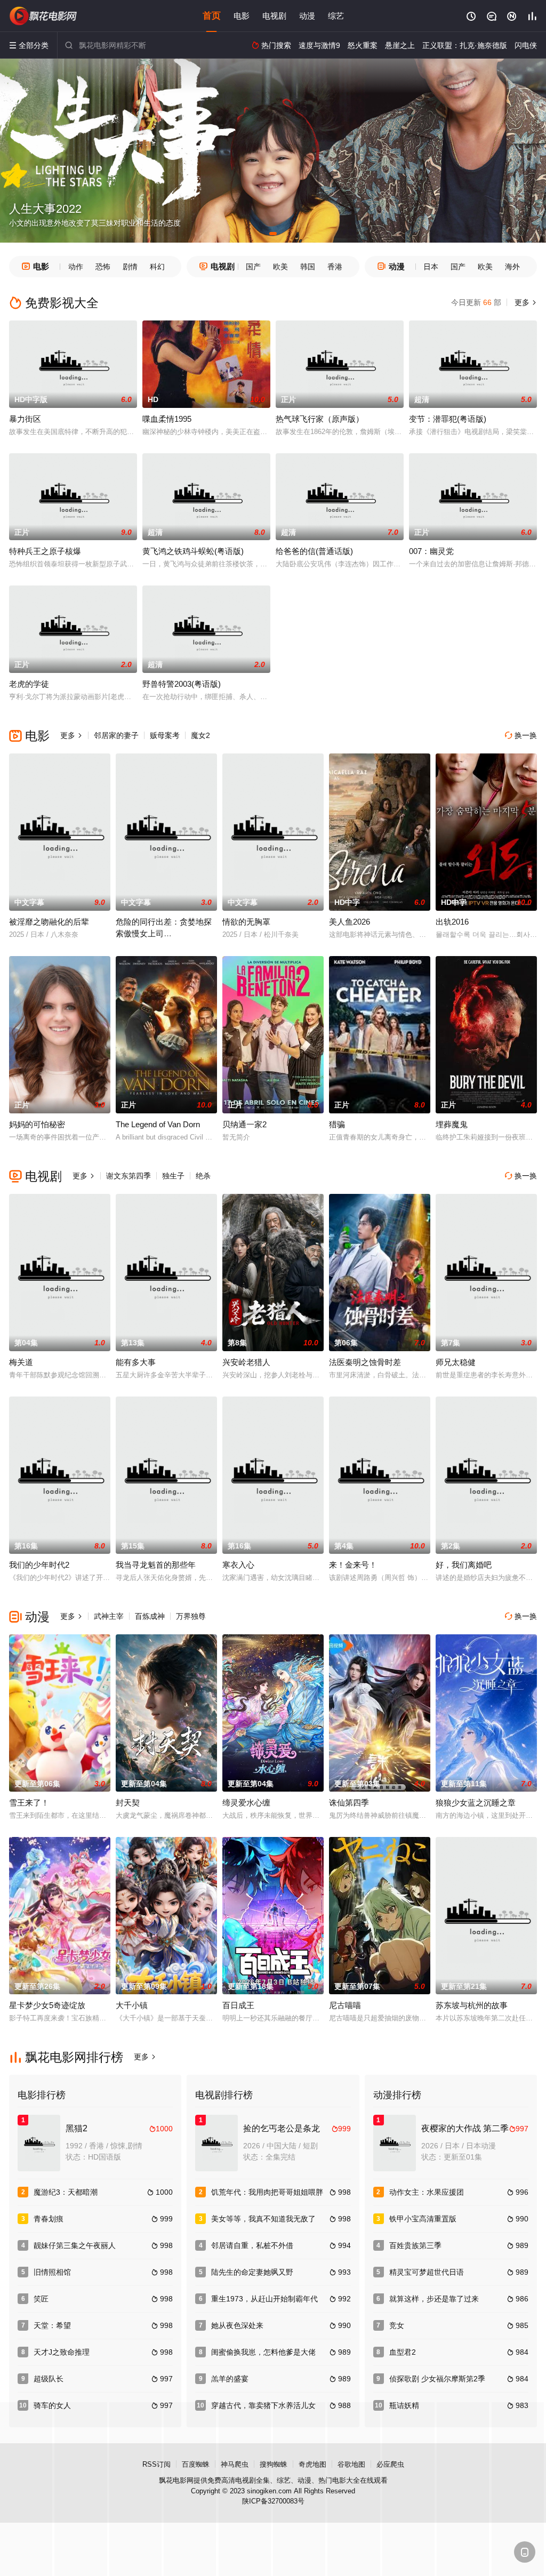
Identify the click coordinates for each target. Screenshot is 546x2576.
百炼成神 (150, 1616)
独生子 (173, 1176)
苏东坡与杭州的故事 (472, 2005)
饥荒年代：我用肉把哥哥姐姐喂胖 (267, 2192)
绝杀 (203, 1176)
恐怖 (103, 267)
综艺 (336, 16)
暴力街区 (25, 419)
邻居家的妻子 (116, 735)
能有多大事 (136, 1362)
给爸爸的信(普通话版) (314, 551)
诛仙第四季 (349, 1803)
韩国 (308, 267)
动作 (76, 267)
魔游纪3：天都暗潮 (66, 2192)
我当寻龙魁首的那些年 (156, 1565)
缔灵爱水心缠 (246, 1803)
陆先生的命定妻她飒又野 (252, 2272)
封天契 (128, 1803)
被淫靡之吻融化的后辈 (49, 922)
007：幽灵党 (431, 551)
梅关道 (21, 1362)
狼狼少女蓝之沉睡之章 (476, 1803)
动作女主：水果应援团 (427, 2192)
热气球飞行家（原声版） (320, 419)
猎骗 (337, 1124)
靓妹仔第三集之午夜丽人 (75, 2245)
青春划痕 (49, 2219)
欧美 (280, 267)
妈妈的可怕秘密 (37, 1124)
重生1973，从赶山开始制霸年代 (264, 2299)
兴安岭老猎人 (246, 1362)
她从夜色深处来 (237, 2325)
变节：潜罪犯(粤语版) (448, 419)
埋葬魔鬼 (452, 1124)
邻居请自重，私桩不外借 (252, 2245)
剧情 (130, 267)
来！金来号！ (353, 1565)
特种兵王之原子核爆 (45, 551)
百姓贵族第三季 (415, 2245)
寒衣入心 (238, 1565)
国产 (253, 267)
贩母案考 (165, 735)
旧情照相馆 (52, 2272)
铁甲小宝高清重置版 (423, 2219)
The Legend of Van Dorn (158, 1124)
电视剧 (274, 16)
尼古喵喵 (345, 2005)
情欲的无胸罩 (246, 922)
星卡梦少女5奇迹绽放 (47, 2005)
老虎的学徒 (29, 684)
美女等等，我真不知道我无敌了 (263, 2219)
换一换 (521, 735)
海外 (512, 267)
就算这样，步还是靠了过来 (434, 2299)
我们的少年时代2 (39, 1565)
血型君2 (403, 2352)
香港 (335, 267)
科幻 (157, 267)
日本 (431, 267)
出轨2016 (452, 922)
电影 (242, 16)
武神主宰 (109, 1616)
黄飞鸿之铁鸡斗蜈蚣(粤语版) (193, 551)
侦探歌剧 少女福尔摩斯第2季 (437, 2379)
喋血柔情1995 (167, 419)
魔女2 (200, 735)
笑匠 (41, 2299)
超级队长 (49, 2379)
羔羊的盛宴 (230, 2379)
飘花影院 (44, 16)
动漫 (307, 16)
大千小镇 (132, 2005)
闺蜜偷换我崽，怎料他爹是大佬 (263, 2352)
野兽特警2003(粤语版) (182, 684)
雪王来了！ (29, 1803)
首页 (212, 16)
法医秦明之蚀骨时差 (365, 1362)
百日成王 (238, 2005)
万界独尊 (191, 1616)
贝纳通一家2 (244, 1124)
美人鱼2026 (350, 922)
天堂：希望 (52, 2325)
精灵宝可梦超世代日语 (427, 2272)
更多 (525, 302)
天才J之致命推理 (62, 2352)
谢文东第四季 (129, 1176)
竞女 (397, 2325)
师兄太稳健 (456, 1362)
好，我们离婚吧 (464, 1565)
